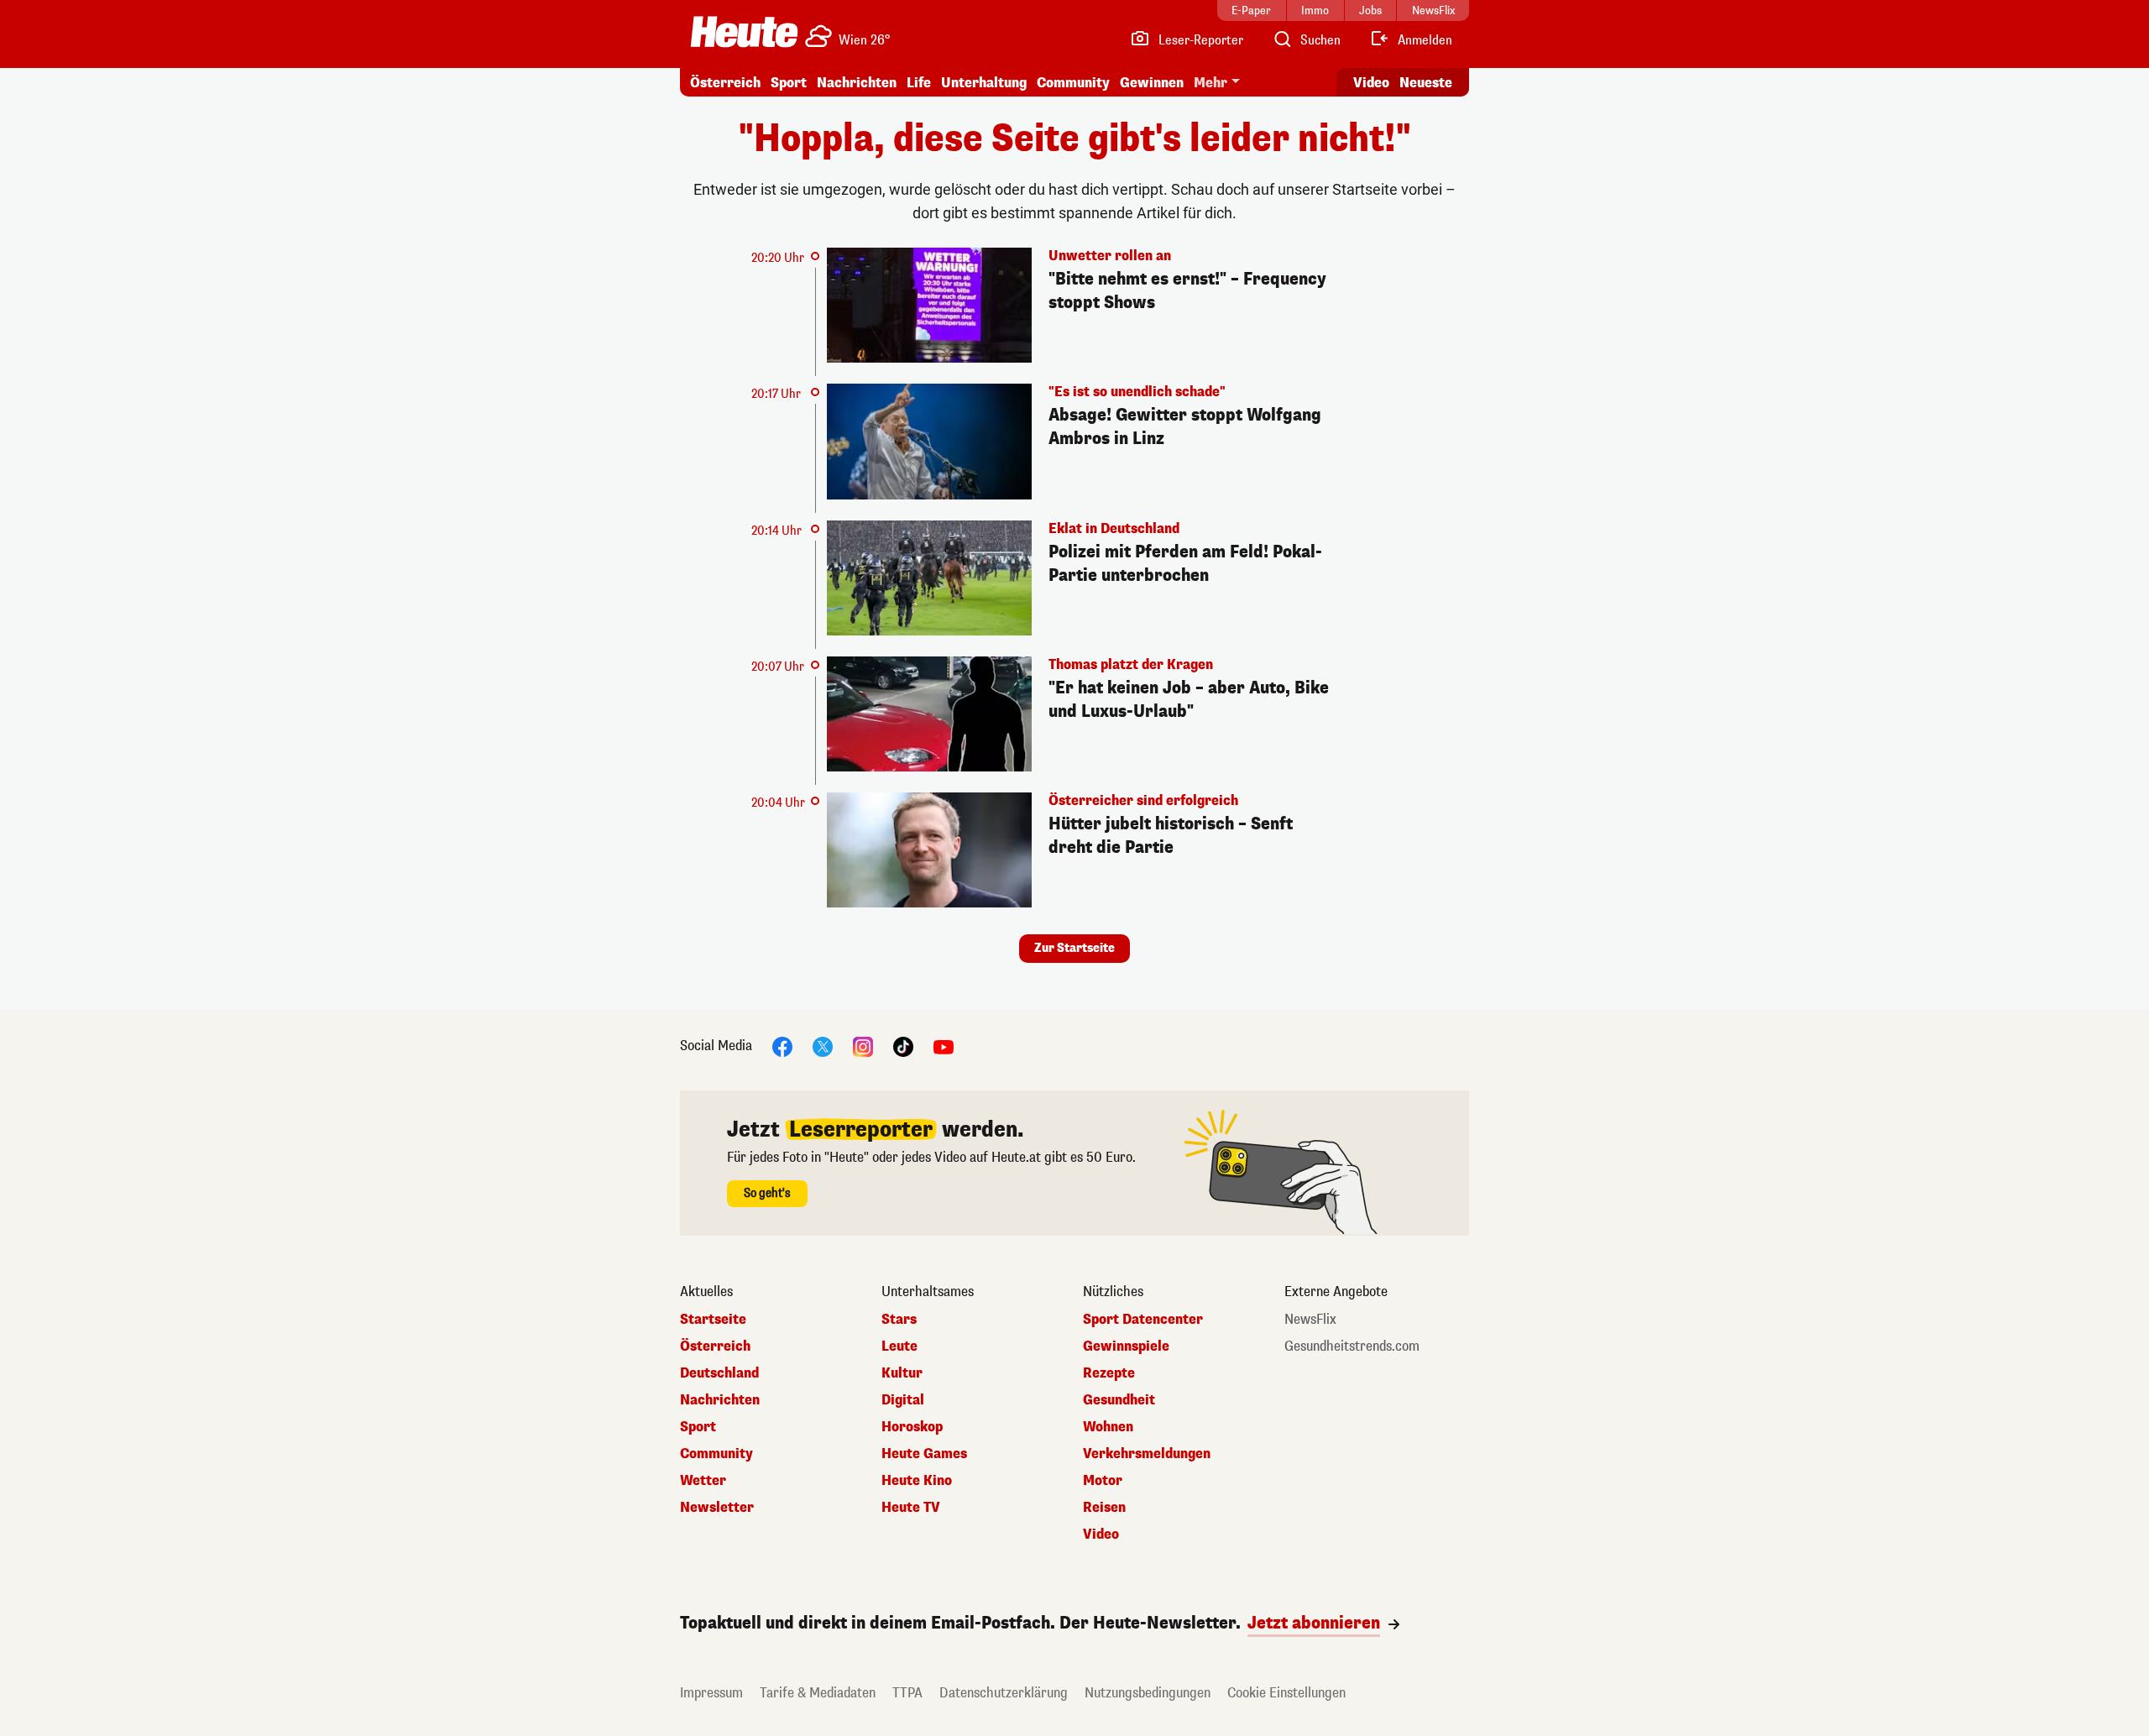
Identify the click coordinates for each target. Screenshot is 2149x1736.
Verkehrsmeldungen (1147, 1454)
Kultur (902, 1373)
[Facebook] (782, 1046)
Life (919, 83)
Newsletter (717, 1508)
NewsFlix (1310, 1320)
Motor (1103, 1481)
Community (1073, 83)
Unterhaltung (984, 83)
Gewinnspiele (1126, 1346)
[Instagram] (863, 1046)
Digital (903, 1400)
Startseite (713, 1320)
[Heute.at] (744, 32)
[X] (823, 1046)
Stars (899, 1320)
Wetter (703, 1481)
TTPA (907, 1693)
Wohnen (1108, 1427)
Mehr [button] (1210, 83)
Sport (789, 83)
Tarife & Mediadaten (818, 1693)
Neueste (1426, 83)
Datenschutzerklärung (1004, 1693)
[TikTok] (903, 1046)
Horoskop (912, 1427)
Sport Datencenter (1143, 1320)
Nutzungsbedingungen (1148, 1693)
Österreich (725, 83)
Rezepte (1109, 1373)
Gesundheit (1119, 1400)
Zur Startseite (1074, 948)
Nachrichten (720, 1400)
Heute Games (924, 1454)
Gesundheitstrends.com (1352, 1346)
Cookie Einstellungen (1286, 1693)
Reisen (1104, 1508)
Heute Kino (917, 1481)
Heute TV (911, 1508)
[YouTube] (944, 1046)
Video (1371, 83)
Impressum (711, 1693)
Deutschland (719, 1373)
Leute (899, 1346)
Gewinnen (1152, 83)
